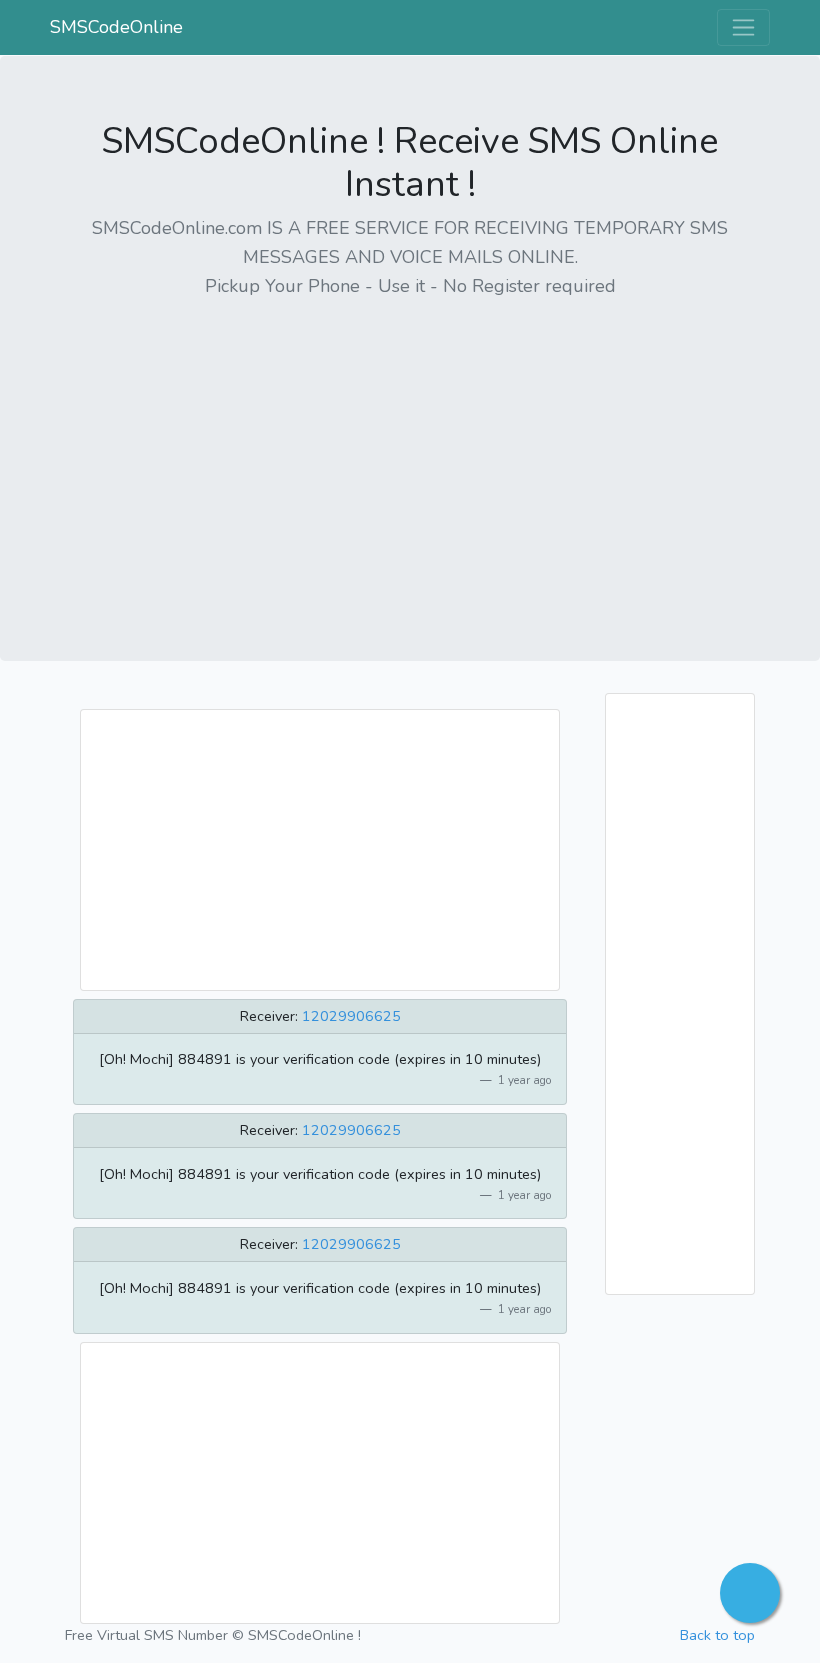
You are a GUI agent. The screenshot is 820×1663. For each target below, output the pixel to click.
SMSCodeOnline (116, 27)
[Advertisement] (410, 457)
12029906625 (351, 1016)
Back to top (717, 1635)
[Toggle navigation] (743, 27)
